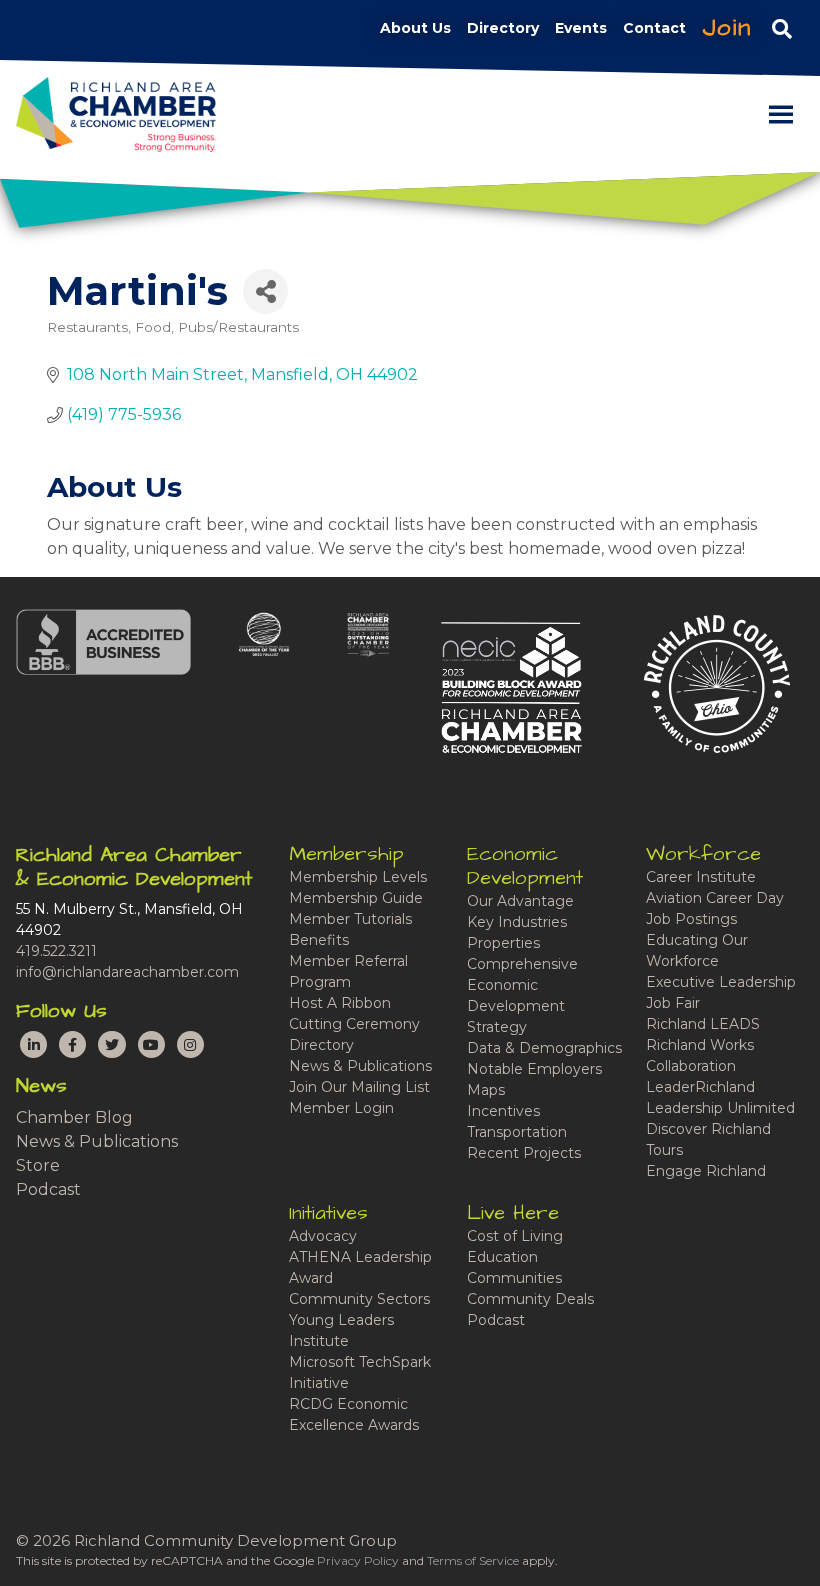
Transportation (517, 1132)
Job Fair (673, 1003)
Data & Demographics (544, 1048)
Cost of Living (515, 1236)
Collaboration (691, 1066)
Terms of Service (473, 1560)
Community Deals (530, 1299)
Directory (321, 1045)
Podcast (48, 1189)
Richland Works (700, 1045)
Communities (514, 1278)
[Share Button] (265, 291)
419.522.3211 (56, 951)
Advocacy (323, 1236)
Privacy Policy (358, 1560)
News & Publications (97, 1141)
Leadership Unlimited (720, 1108)
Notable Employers (534, 1069)
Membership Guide (356, 898)
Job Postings (691, 919)
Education (502, 1257)
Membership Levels (358, 877)
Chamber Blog (74, 1117)
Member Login (341, 1108)
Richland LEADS (703, 1024)
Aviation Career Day (715, 898)
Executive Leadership (721, 982)
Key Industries (517, 922)
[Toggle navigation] (782, 28)
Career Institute (701, 877)
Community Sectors (359, 1299)
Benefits (319, 940)
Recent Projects (524, 1153)
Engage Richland (706, 1171)
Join (727, 28)
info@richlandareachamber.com (127, 972)
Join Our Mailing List (359, 1087)
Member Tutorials (350, 919)
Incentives (503, 1111)
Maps (486, 1090)
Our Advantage (520, 901)
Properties (503, 943)
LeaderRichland (700, 1087)
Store (38, 1165)
